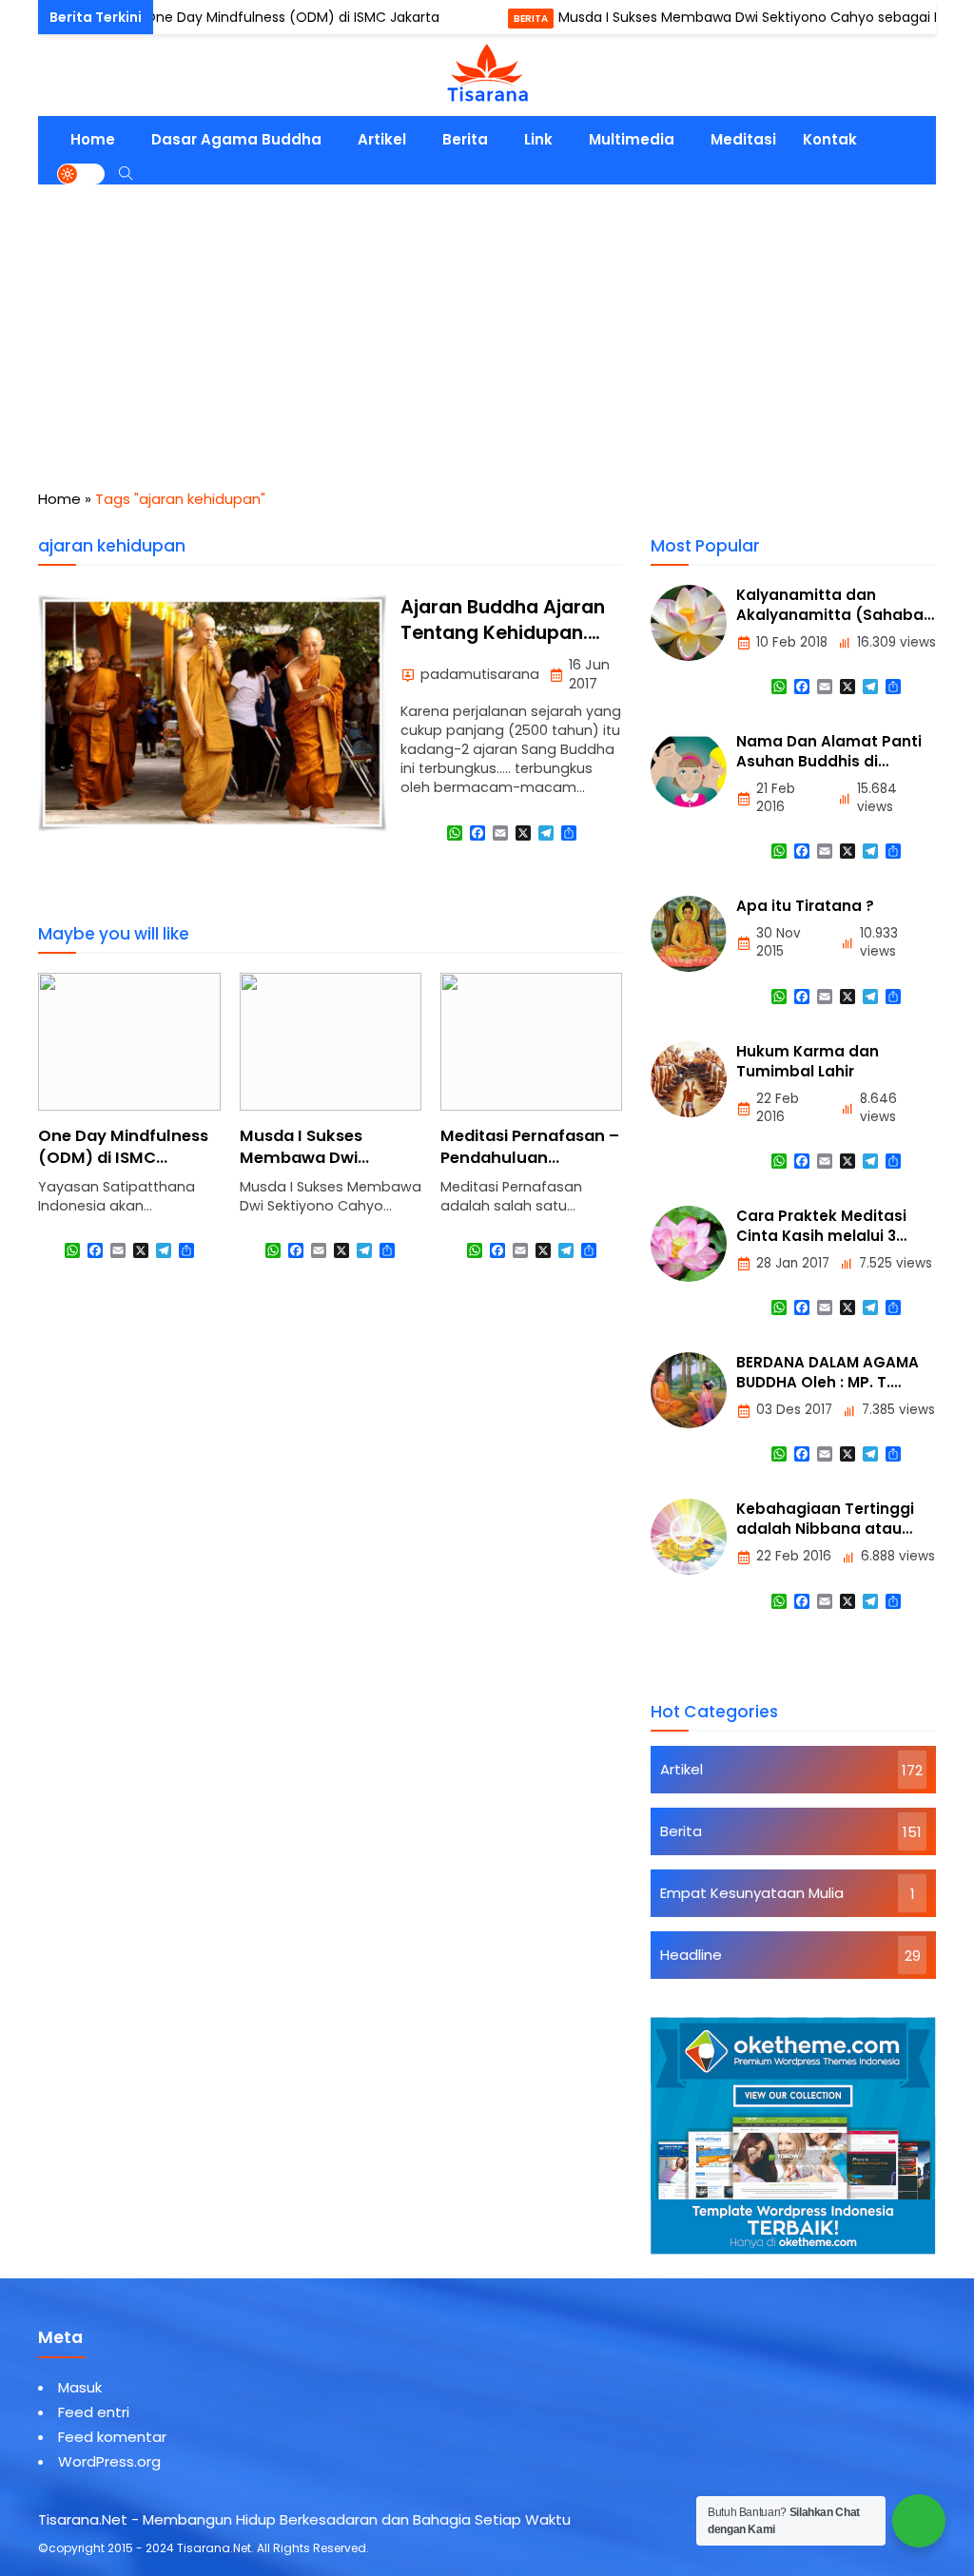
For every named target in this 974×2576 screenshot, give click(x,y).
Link (538, 139)
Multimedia (632, 139)
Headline (691, 1955)
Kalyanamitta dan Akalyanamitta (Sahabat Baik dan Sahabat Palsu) (833, 615)
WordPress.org (109, 2461)
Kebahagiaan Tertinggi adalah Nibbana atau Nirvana (825, 1529)
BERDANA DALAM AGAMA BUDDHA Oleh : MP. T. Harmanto (828, 1382)
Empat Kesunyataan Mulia (752, 1893)
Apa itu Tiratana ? (805, 906)
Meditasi (743, 139)
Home (93, 139)
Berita (483, 19)
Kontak (830, 139)
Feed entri (94, 2412)
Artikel (382, 139)
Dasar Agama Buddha (236, 139)
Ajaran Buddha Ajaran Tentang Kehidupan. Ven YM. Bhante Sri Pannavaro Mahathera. (508, 646)
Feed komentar (112, 2437)
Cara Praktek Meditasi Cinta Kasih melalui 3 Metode (821, 1236)
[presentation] (109, 1133)
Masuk (80, 2387)
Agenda (66, 19)
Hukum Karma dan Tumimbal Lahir (808, 1061)
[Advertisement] (487, 327)
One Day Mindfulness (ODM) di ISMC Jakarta (244, 17)
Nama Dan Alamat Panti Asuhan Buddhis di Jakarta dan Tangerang (829, 761)
